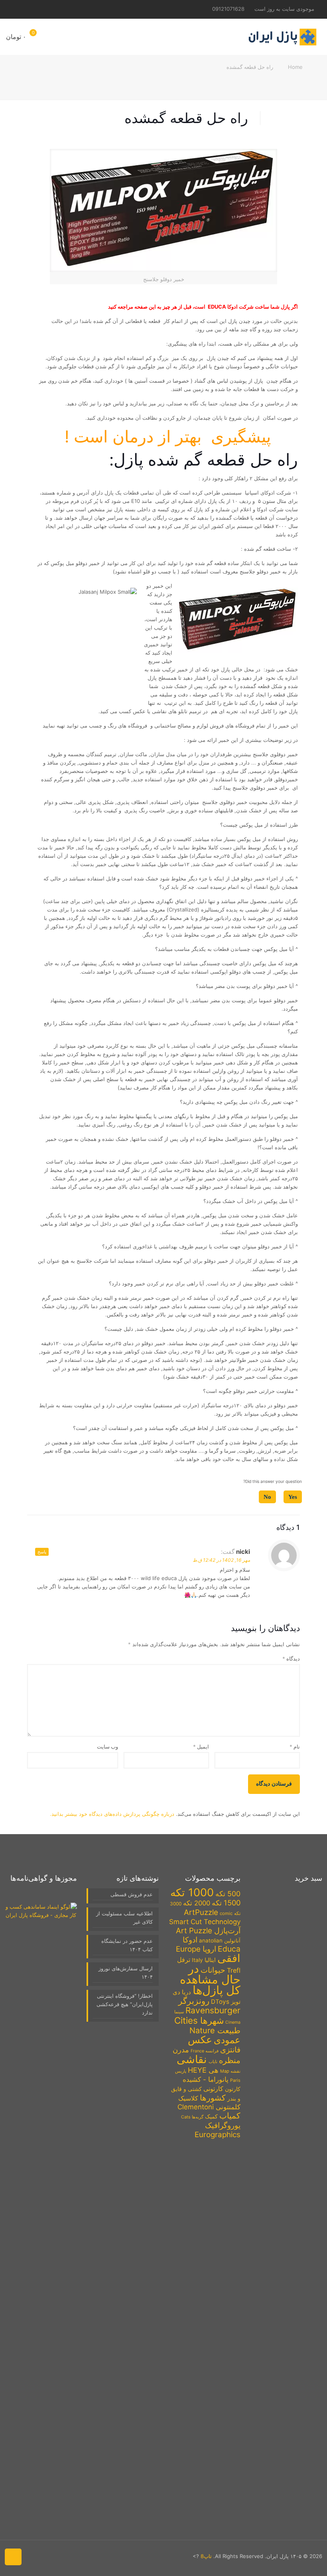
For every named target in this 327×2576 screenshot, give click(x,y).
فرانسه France (205, 2051)
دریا (186, 1992)
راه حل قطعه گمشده (250, 67)
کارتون (233, 2089)
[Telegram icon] (28, 9)
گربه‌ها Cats (192, 2117)
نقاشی (192, 2059)
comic (226, 1913)
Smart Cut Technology (205, 1922)
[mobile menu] (65, 37)
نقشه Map (230, 2071)
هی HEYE (203, 2070)
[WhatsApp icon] (62, 9)
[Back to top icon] (13, 2557)
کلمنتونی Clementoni (209, 2107)
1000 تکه (192, 1892)
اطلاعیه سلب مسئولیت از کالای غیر (124, 1918)
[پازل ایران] (282, 37)
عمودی (227, 2040)
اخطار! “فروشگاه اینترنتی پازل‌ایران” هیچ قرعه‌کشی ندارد (125, 2004)
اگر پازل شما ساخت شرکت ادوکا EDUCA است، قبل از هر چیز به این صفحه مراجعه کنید (203, 307)
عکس (200, 2040)
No (267, 1497)
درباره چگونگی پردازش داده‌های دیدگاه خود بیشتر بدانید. (112, 1814)
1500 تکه (226, 1903)
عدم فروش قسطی (132, 1894)
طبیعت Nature (215, 2030)
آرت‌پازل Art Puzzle (208, 1931)
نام (295, 1747)
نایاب (213, 2062)
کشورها (213, 2098)
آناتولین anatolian (220, 1940)
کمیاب (230, 2116)
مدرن (181, 2050)
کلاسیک (188, 2098)
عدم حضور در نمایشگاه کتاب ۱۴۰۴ (127, 1945)
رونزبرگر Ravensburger (209, 2006)
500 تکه (228, 1894)
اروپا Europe (196, 1949)
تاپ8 (206, 2556)
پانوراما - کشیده (206, 2079)
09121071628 (228, 9)
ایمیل (201, 1747)
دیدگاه (291, 1659)
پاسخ (42, 1552)
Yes (293, 1497)
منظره (230, 2060)
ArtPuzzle (201, 1912)
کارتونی (213, 2089)
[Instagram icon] (39, 9)
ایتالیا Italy (204, 1960)
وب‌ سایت (107, 1747)
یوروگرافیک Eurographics (218, 2130)
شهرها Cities (199, 2020)
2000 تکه (197, 1903)
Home (295, 67)
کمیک (211, 2116)
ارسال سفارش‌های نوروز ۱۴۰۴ (126, 1973)
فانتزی (230, 2050)
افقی (229, 1958)
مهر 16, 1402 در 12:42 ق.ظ (221, 1560)
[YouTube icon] (51, 9)
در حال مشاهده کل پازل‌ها (210, 1979)
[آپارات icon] (17, 9)
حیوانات (213, 1970)
